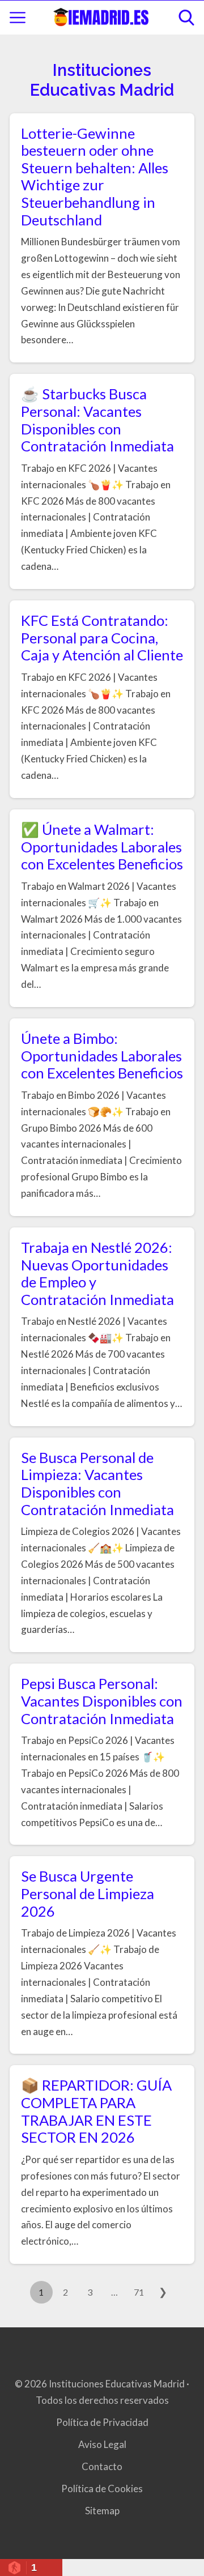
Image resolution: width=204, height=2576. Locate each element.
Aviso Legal (102, 2444)
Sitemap (102, 2511)
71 (139, 2292)
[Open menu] (18, 18)
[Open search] (186, 18)
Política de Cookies (102, 2488)
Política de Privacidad (102, 2422)
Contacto (102, 2466)
